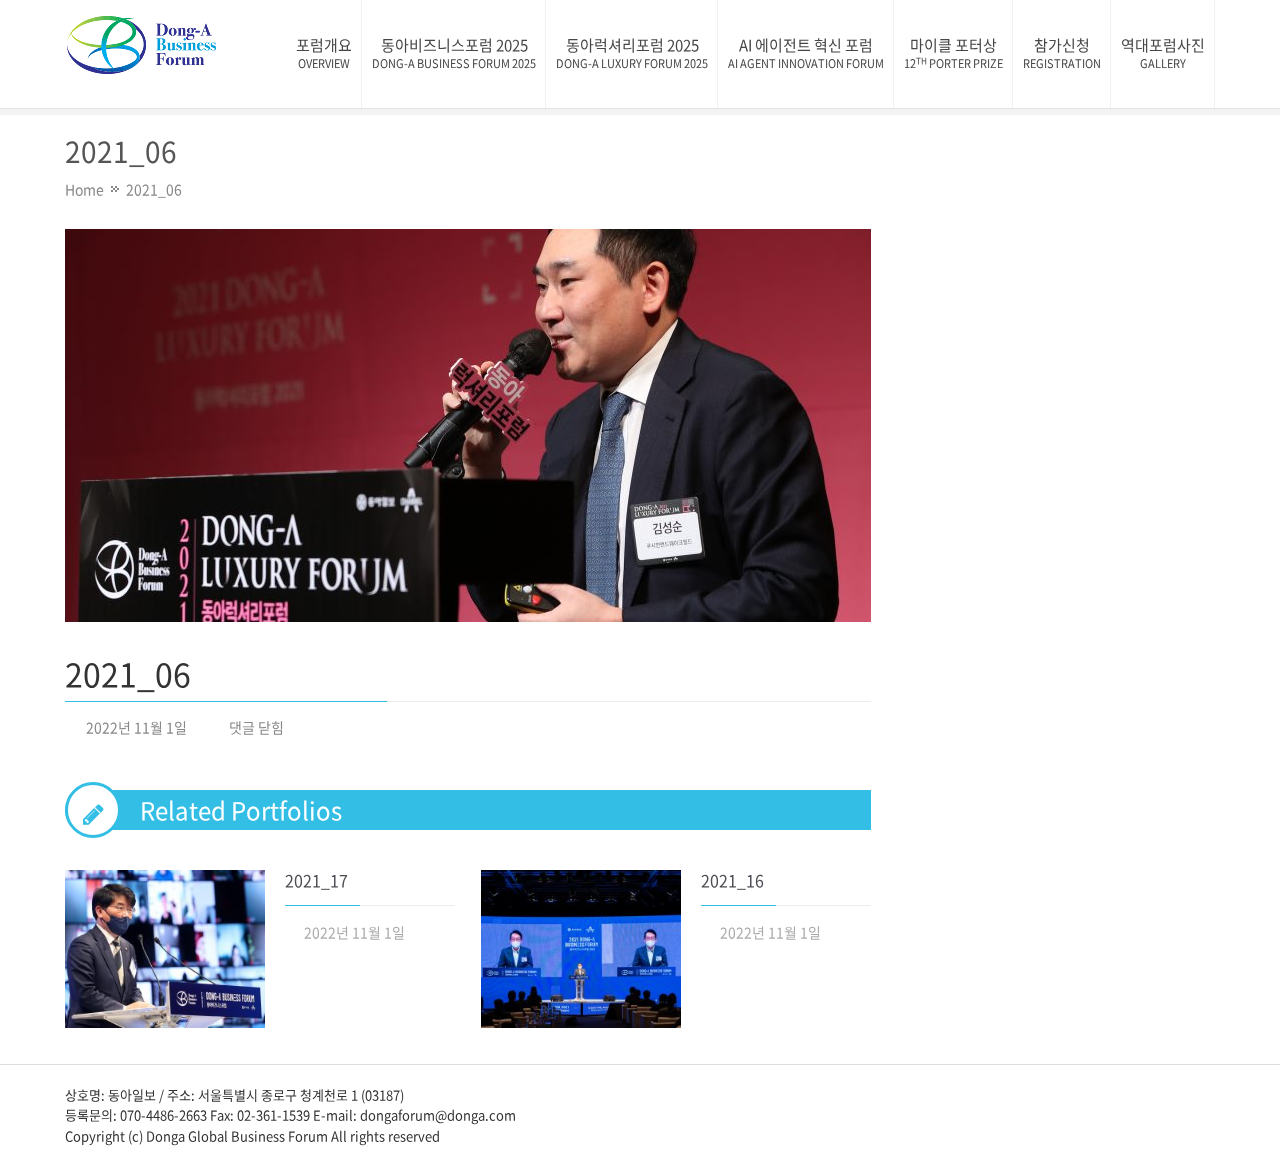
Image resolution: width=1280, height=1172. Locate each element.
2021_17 (316, 880)
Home (84, 189)
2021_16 (732, 880)
